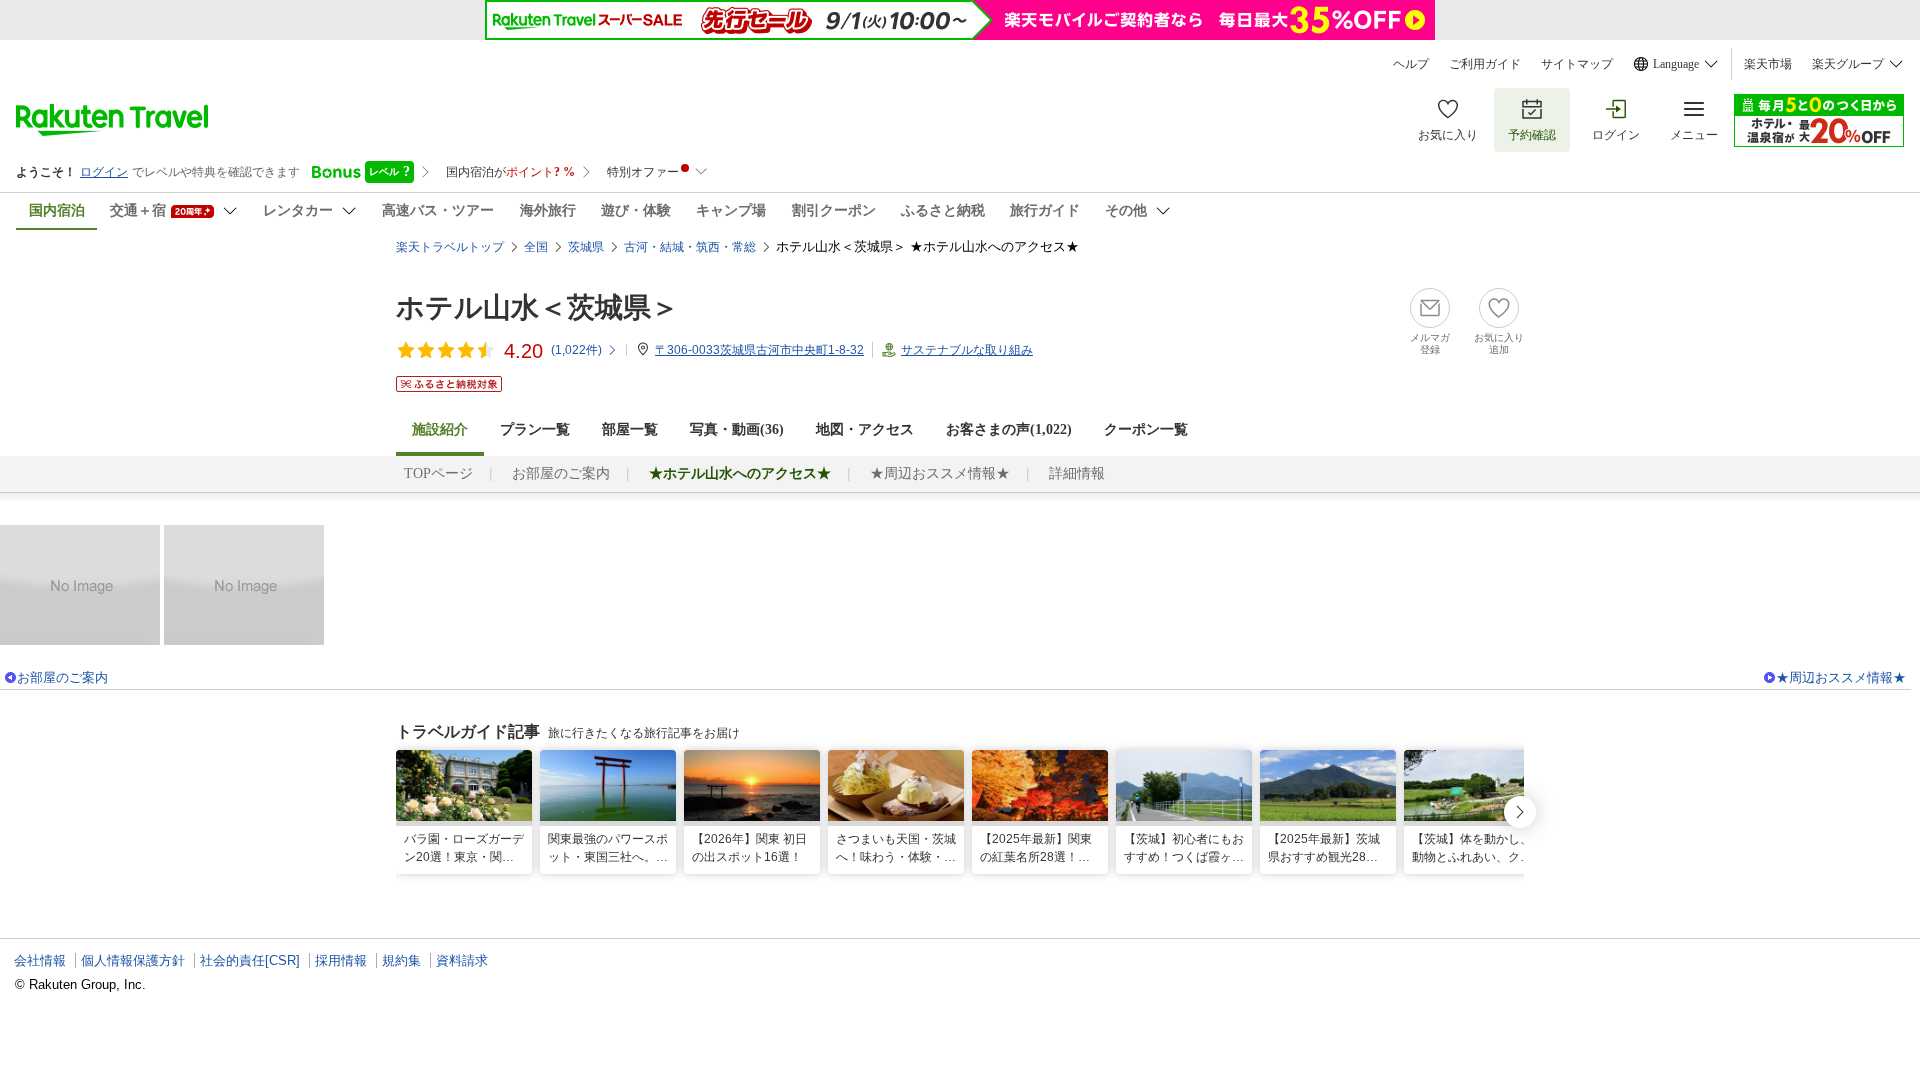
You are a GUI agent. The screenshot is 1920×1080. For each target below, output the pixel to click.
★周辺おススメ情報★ (940, 473)
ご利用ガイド (1485, 64)
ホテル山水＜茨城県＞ (537, 307)
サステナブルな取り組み (967, 350)
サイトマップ (1577, 64)
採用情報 (341, 960)
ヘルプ (1411, 64)
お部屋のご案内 (561, 473)
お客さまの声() (1009, 429)
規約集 (401, 960)
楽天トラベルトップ (450, 247)
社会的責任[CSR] (250, 960)
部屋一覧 (630, 429)
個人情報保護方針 (133, 960)
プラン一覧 (535, 429)
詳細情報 (1077, 473)
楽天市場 (1768, 64)
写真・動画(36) (737, 429)
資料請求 (462, 960)
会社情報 (40, 960)
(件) (576, 350)
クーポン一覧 (1146, 429)
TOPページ (438, 473)
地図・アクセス (865, 429)
